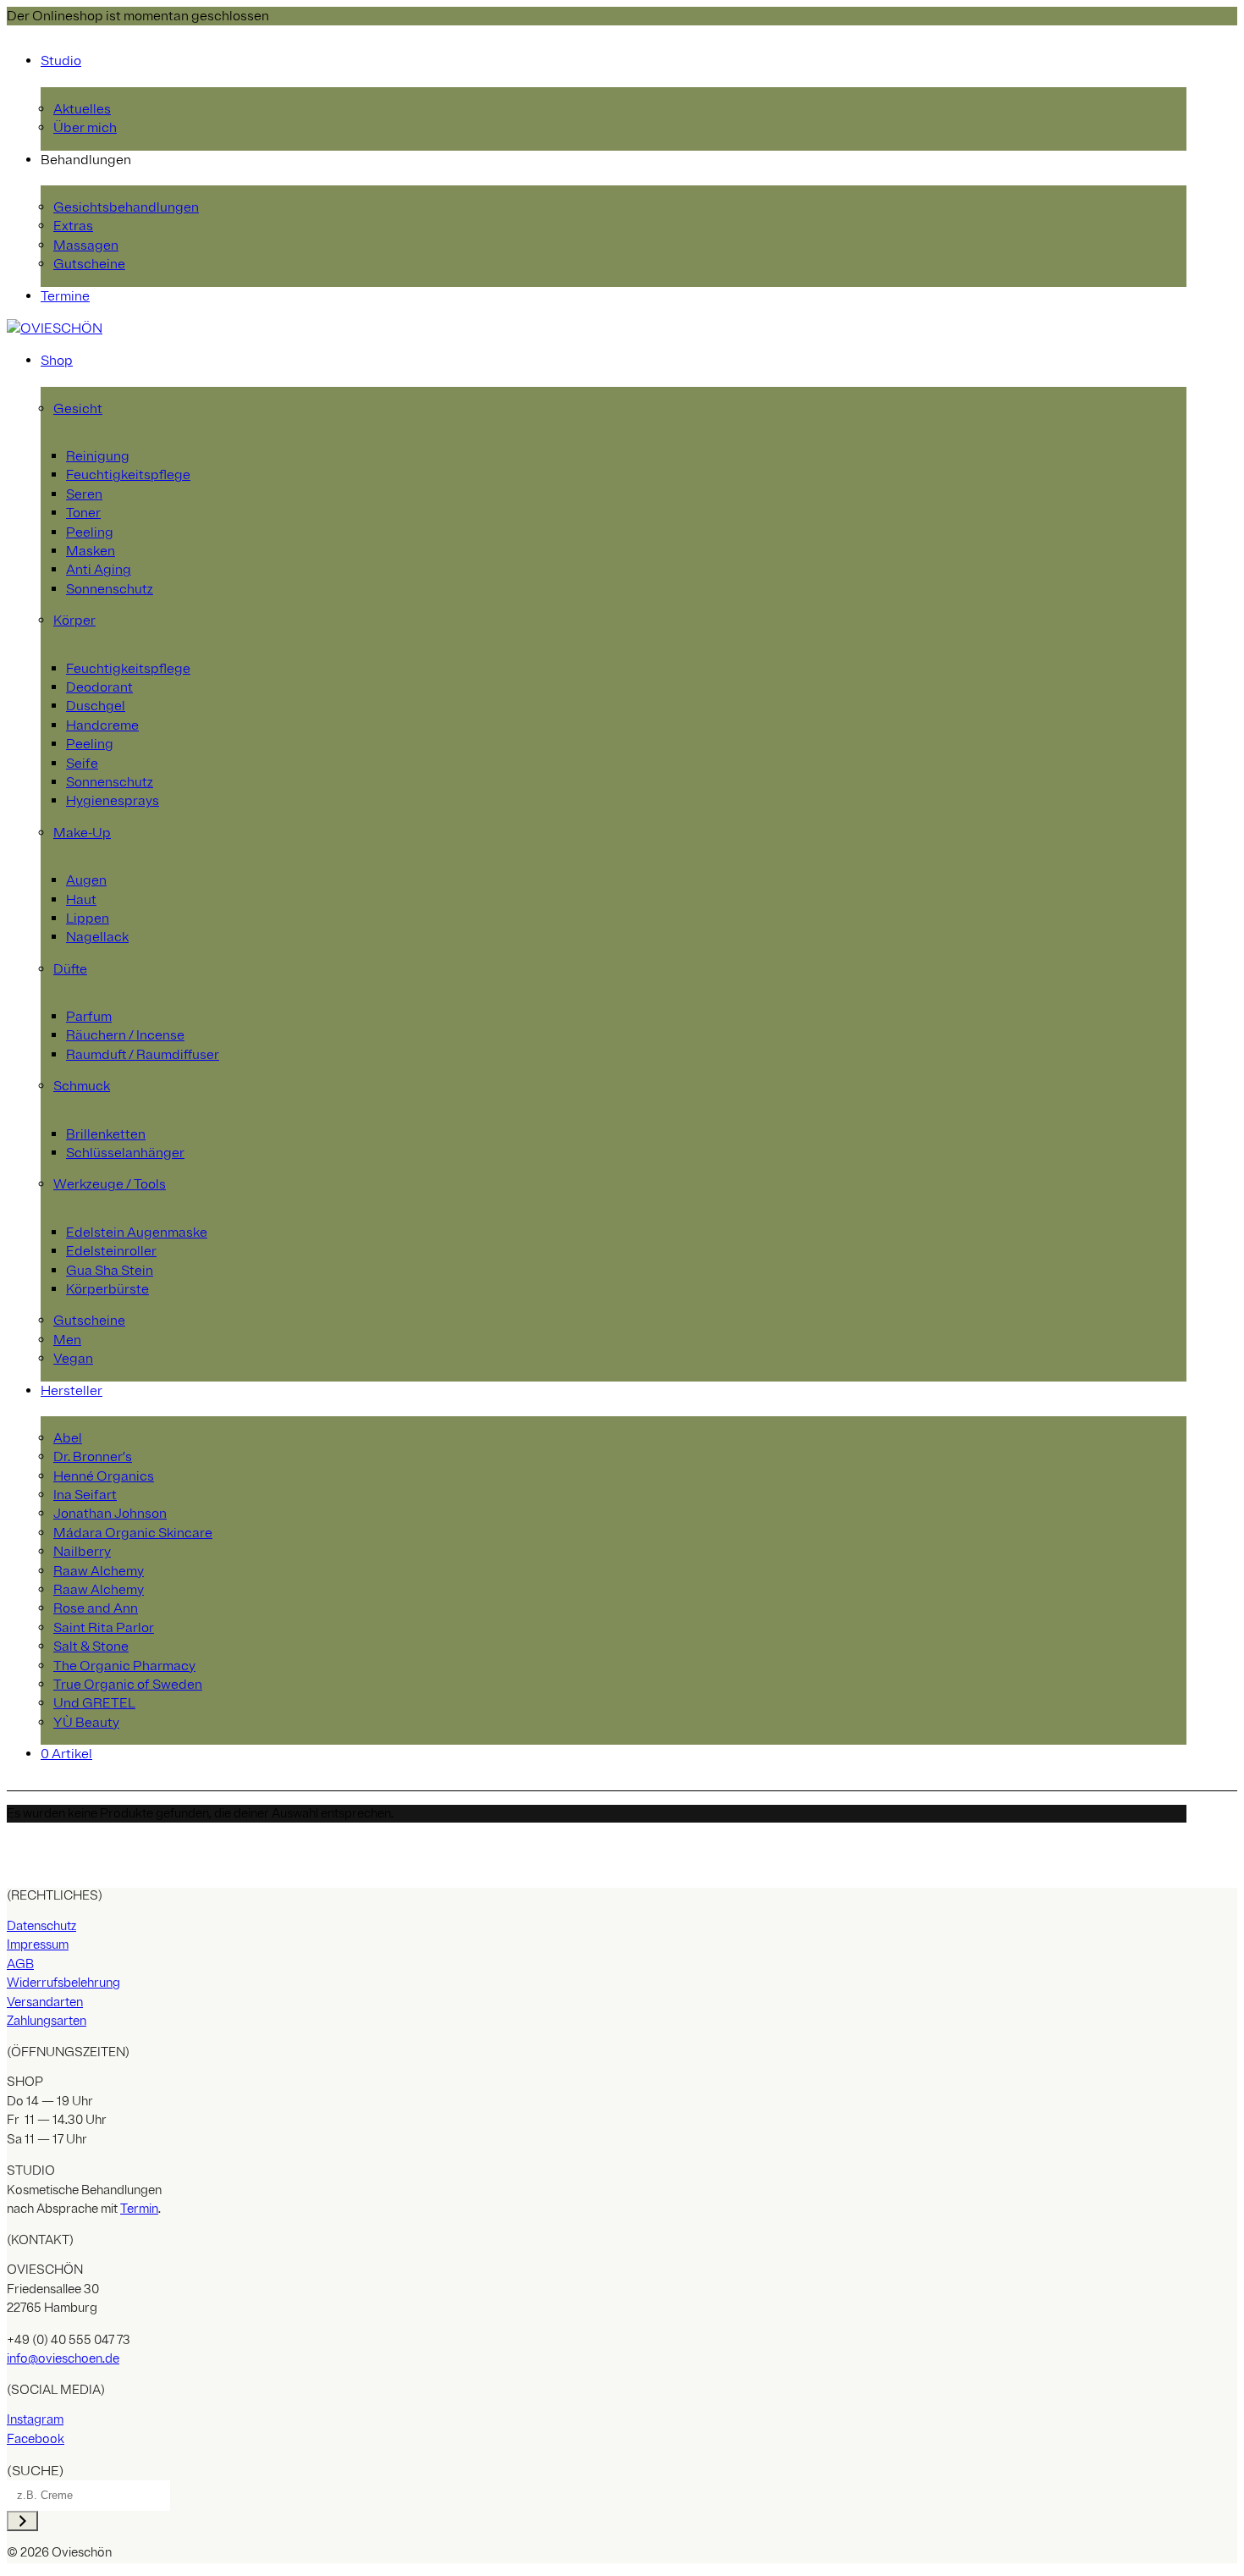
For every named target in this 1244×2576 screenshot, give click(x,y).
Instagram (35, 2420)
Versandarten (45, 2002)
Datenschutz (41, 1926)
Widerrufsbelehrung (63, 1983)
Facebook (36, 2439)
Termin (139, 2209)
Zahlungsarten (47, 2021)
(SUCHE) (36, 2471)
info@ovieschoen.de (63, 2359)
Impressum (38, 1945)
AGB (20, 1964)
